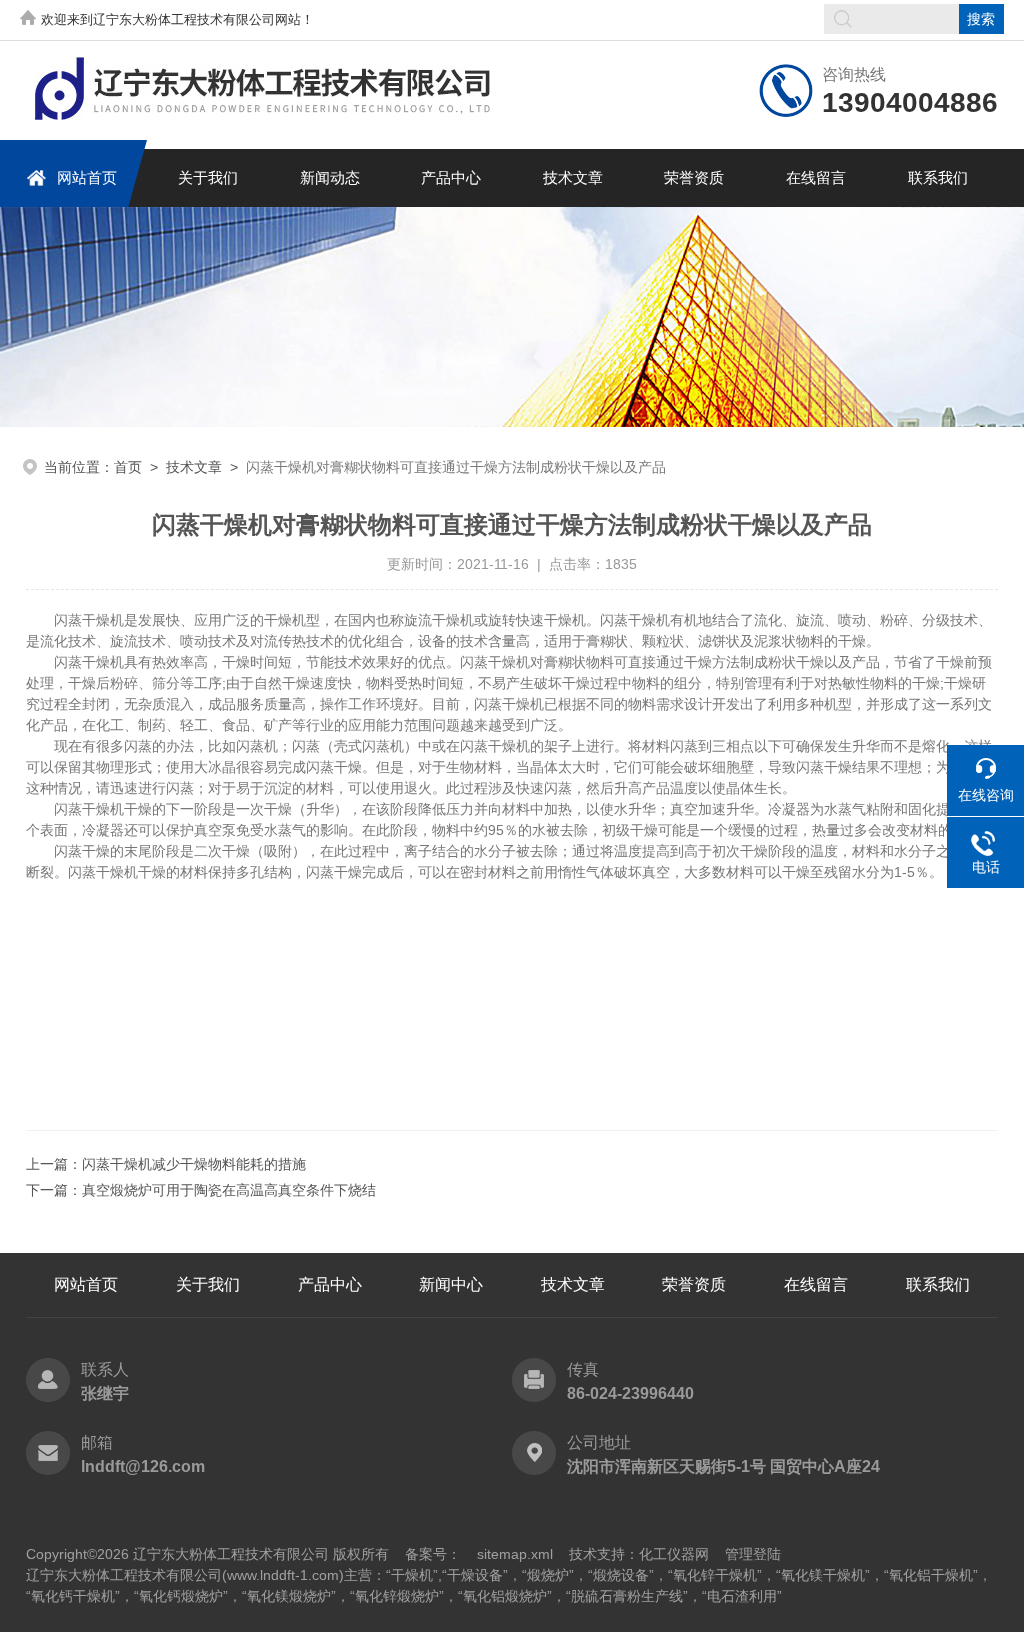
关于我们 (208, 177)
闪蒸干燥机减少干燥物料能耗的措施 (194, 1164)
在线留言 (816, 177)
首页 (128, 467)
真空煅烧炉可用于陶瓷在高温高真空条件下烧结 (229, 1190)
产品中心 (451, 177)
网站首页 (87, 177)
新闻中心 (451, 1284)
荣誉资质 (694, 177)
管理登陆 (753, 1554)
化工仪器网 (674, 1554)
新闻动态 (330, 177)
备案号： (433, 1554)
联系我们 (938, 177)
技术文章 (573, 177)
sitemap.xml (515, 1554)
